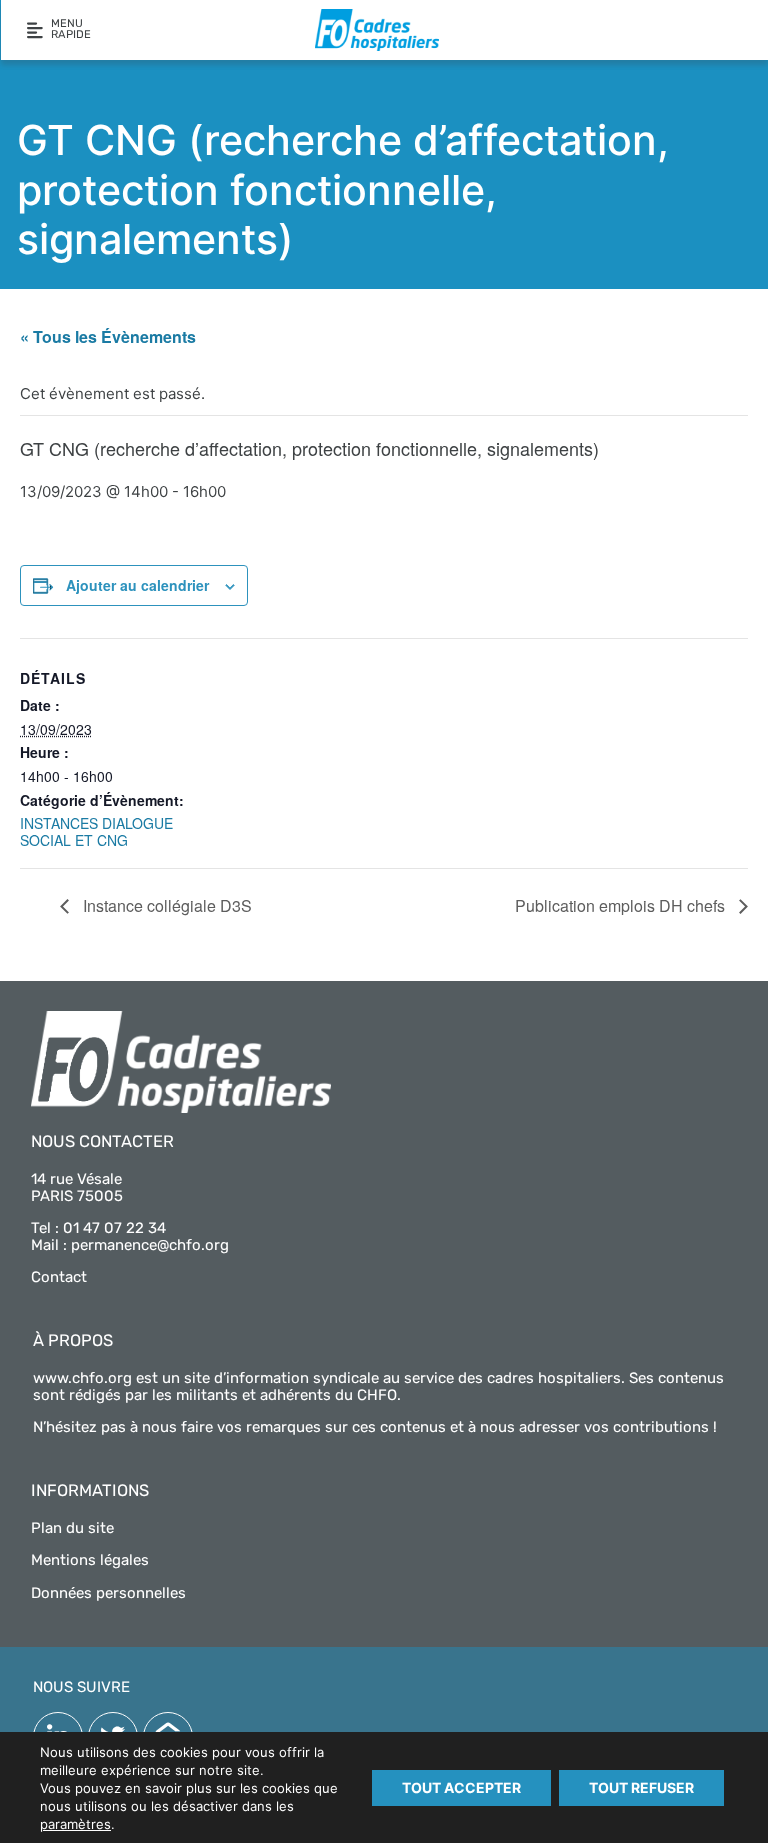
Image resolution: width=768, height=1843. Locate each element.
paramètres (75, 1824)
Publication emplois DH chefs (622, 905)
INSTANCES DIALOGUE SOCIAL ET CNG (96, 831)
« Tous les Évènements (108, 336)
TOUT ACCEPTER (461, 1787)
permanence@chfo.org (150, 1245)
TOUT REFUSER (641, 1787)
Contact (59, 1277)
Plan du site (72, 1528)
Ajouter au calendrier (137, 585)
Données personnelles (108, 1593)
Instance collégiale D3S (165, 905)
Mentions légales (90, 1560)
